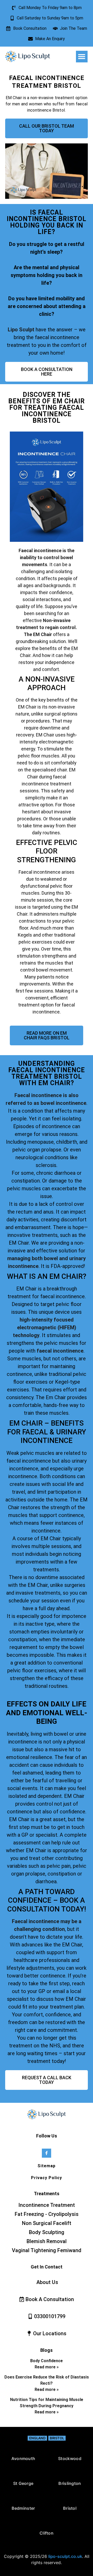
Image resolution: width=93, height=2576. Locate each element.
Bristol (57, 2438)
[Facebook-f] (46, 2153)
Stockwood (70, 2458)
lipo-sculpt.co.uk (65, 2556)
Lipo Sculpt (21, 330)
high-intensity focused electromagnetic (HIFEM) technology (45, 1327)
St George (23, 2483)
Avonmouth (23, 2458)
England (37, 2438)
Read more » (47, 2367)
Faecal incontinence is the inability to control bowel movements (47, 557)
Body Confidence (47, 2361)
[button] (82, 57)
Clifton (47, 2533)
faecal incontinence (60, 1351)
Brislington (70, 2483)
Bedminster (23, 2508)
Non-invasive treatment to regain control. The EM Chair (47, 627)
